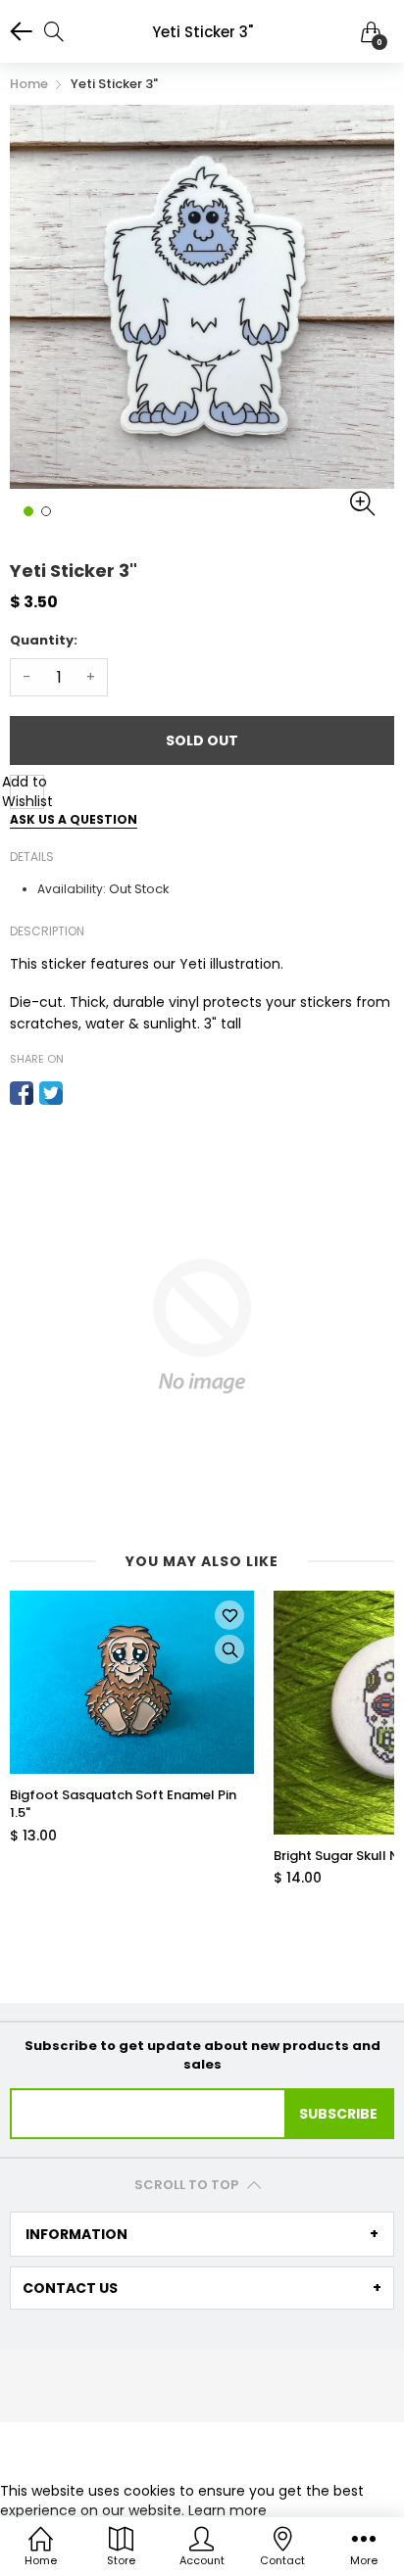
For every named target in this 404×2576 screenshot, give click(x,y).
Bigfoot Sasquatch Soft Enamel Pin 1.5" (123, 1804)
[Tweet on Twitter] (51, 1093)
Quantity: (44, 640)
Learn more (227, 2510)
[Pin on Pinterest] (80, 1093)
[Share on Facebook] (22, 1093)
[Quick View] (229, 1649)
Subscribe (338, 2114)
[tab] (202, 2234)
